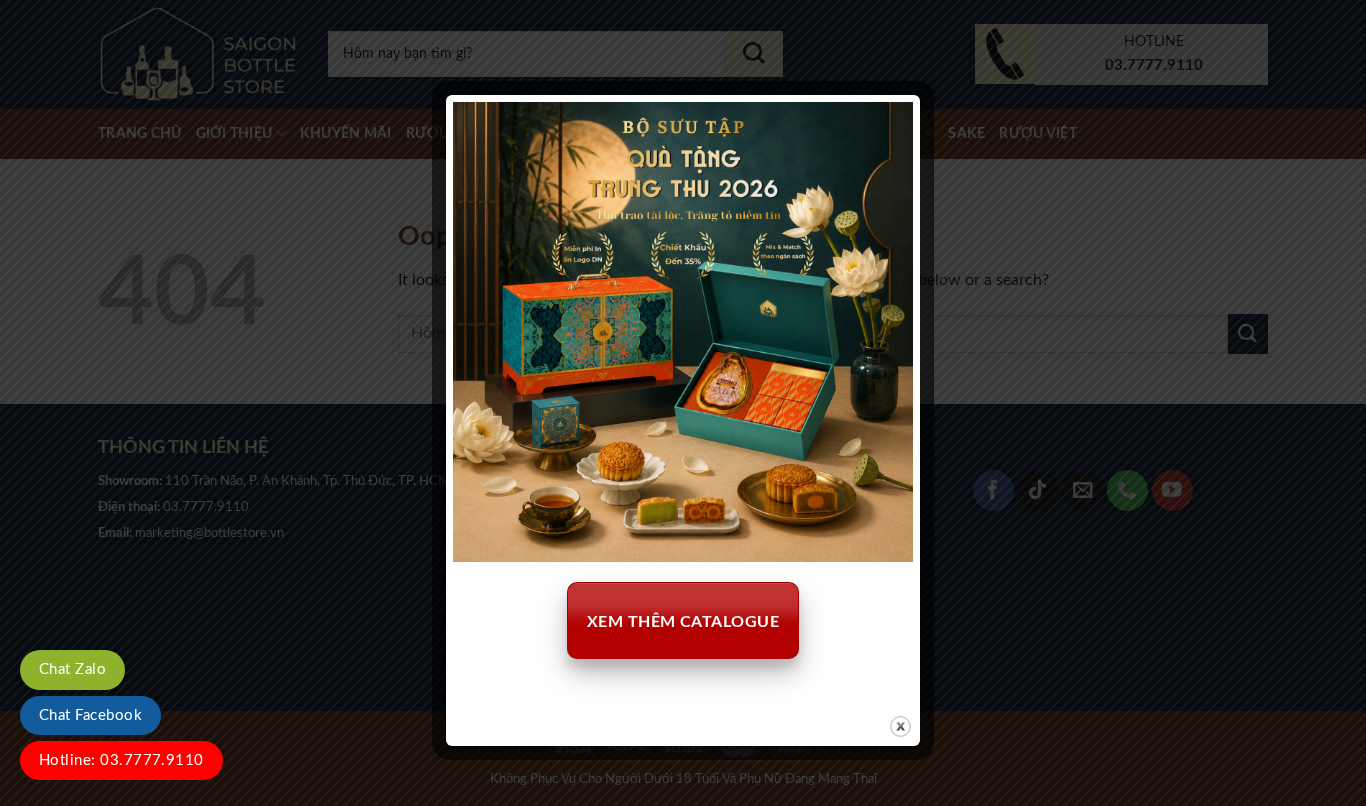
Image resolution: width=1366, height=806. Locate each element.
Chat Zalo (72, 669)
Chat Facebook (90, 715)
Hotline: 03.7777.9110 (121, 760)
